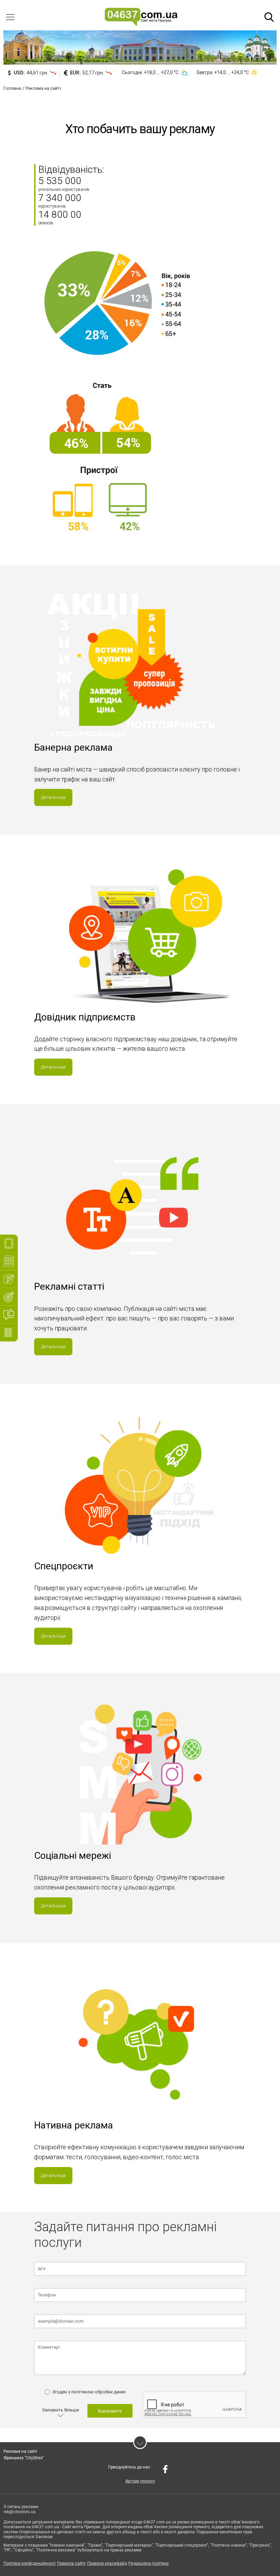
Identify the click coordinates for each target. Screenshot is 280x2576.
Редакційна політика (149, 2563)
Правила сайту (71, 2563)
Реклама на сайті (20, 2451)
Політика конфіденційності (30, 2563)
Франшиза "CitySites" (24, 2458)
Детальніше (53, 797)
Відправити (110, 2411)
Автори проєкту (140, 2481)
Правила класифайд (107, 2563)
